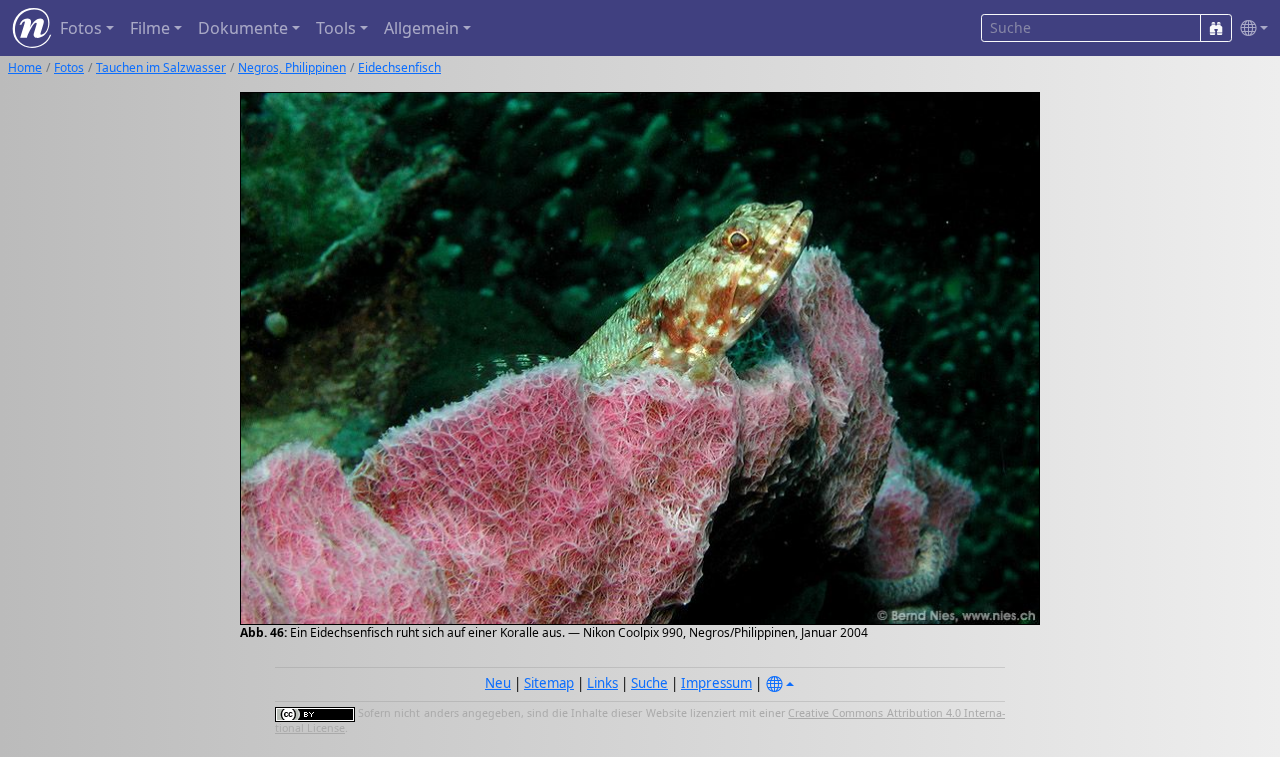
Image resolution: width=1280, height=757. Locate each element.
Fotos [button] (81, 28)
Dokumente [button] (243, 28)
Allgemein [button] (421, 28)
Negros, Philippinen (292, 67)
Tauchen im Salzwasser (161, 67)
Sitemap (549, 683)
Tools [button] (336, 28)
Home (25, 67)
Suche (649, 683)
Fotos (69, 67)
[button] (1250, 28)
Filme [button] (150, 28)
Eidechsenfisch (399, 67)
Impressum (716, 683)
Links (602, 683)
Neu (498, 683)
